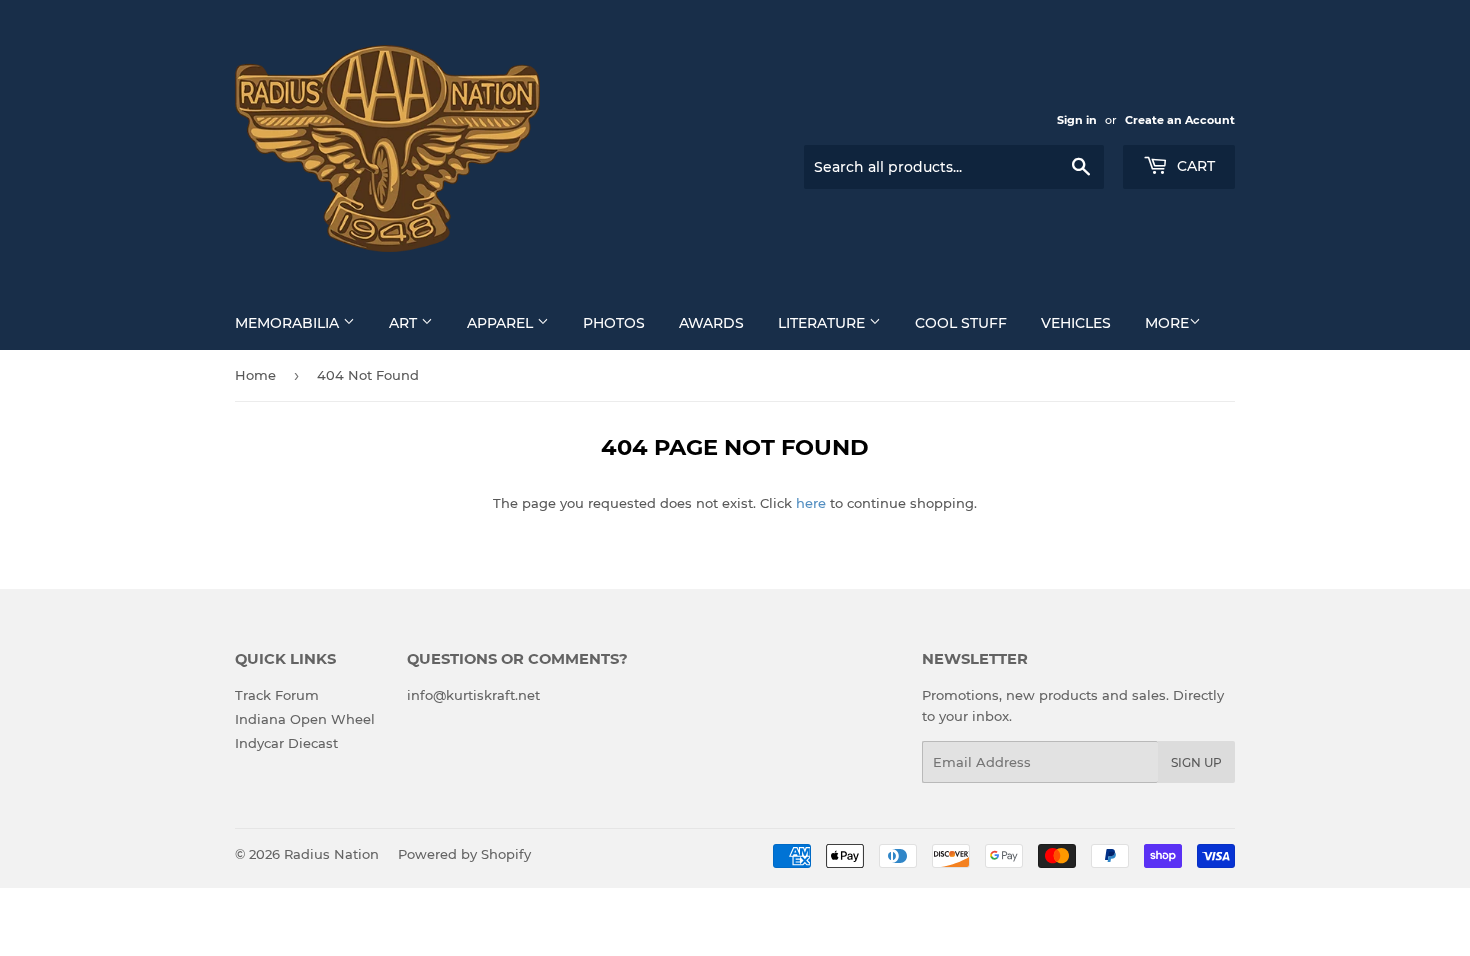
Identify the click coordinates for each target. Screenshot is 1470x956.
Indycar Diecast (286, 743)
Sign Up (1196, 762)
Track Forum (277, 695)
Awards (711, 323)
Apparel (502, 323)
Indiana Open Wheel (305, 719)
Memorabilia (289, 323)
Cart (1194, 166)
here (811, 503)
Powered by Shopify (464, 854)
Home (255, 375)
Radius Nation (331, 854)
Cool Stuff (961, 323)
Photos (614, 323)
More (1167, 323)
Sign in (1077, 120)
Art (405, 323)
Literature (823, 323)
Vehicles (1076, 323)
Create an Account (1180, 120)
